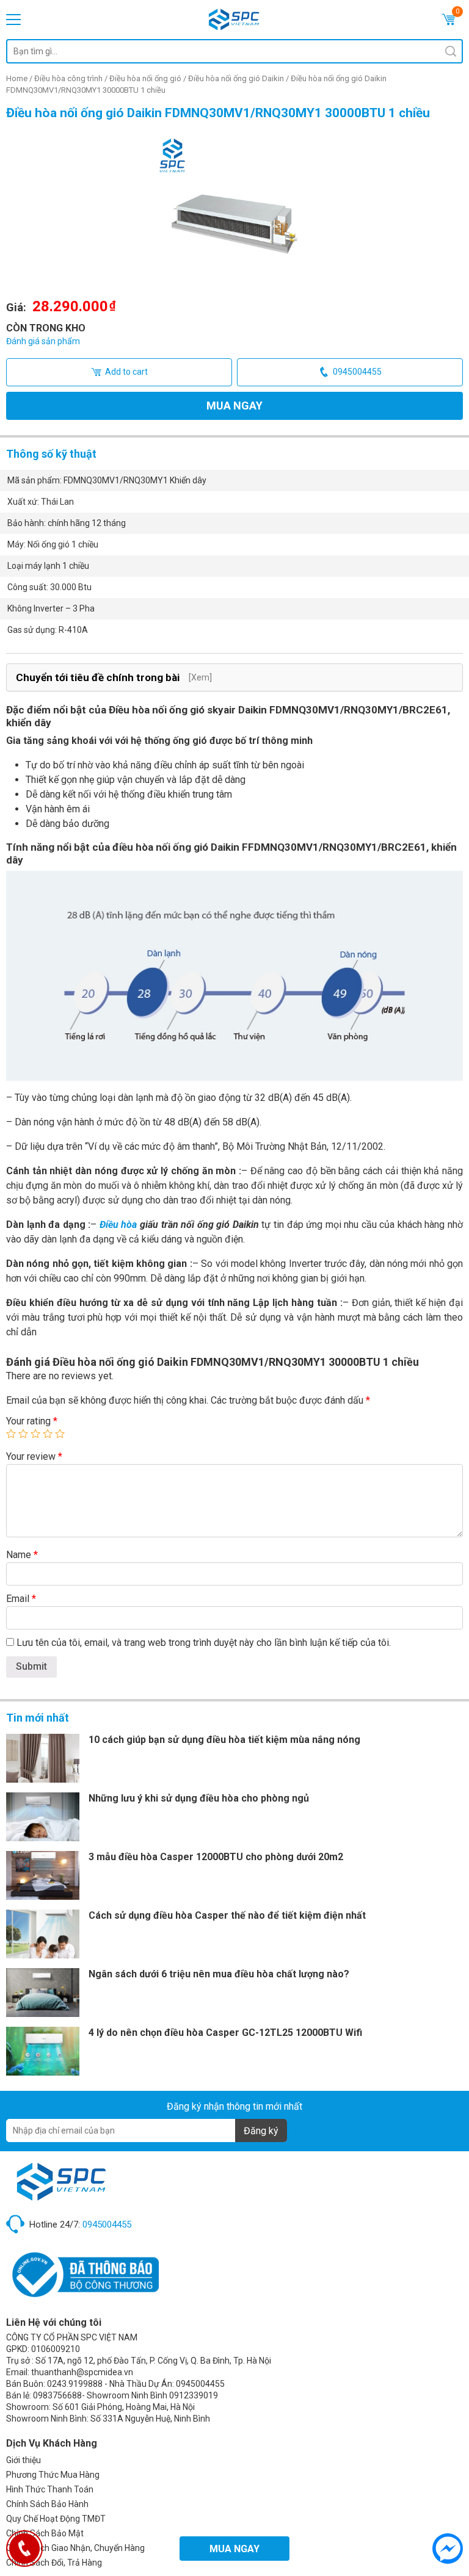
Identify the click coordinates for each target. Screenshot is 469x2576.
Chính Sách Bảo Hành (47, 2504)
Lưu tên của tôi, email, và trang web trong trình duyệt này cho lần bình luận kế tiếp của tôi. (204, 1643)
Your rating (32, 1421)
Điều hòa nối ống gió (145, 78)
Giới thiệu (24, 2460)
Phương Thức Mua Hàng (53, 2475)
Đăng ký (261, 2131)
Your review (34, 1456)
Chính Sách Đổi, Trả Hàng (54, 2563)
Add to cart (126, 372)
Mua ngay (234, 406)
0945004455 (357, 372)
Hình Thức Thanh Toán (50, 2489)
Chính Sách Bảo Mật (45, 2533)
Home (17, 78)
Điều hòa (118, 1225)
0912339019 (194, 2395)
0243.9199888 (75, 2384)
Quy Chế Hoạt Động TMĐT (56, 2519)
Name (22, 1555)
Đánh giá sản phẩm (43, 341)
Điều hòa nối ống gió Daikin (236, 78)
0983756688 (57, 2395)
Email (21, 1599)
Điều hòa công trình (68, 78)
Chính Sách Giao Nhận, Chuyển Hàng (75, 2548)
